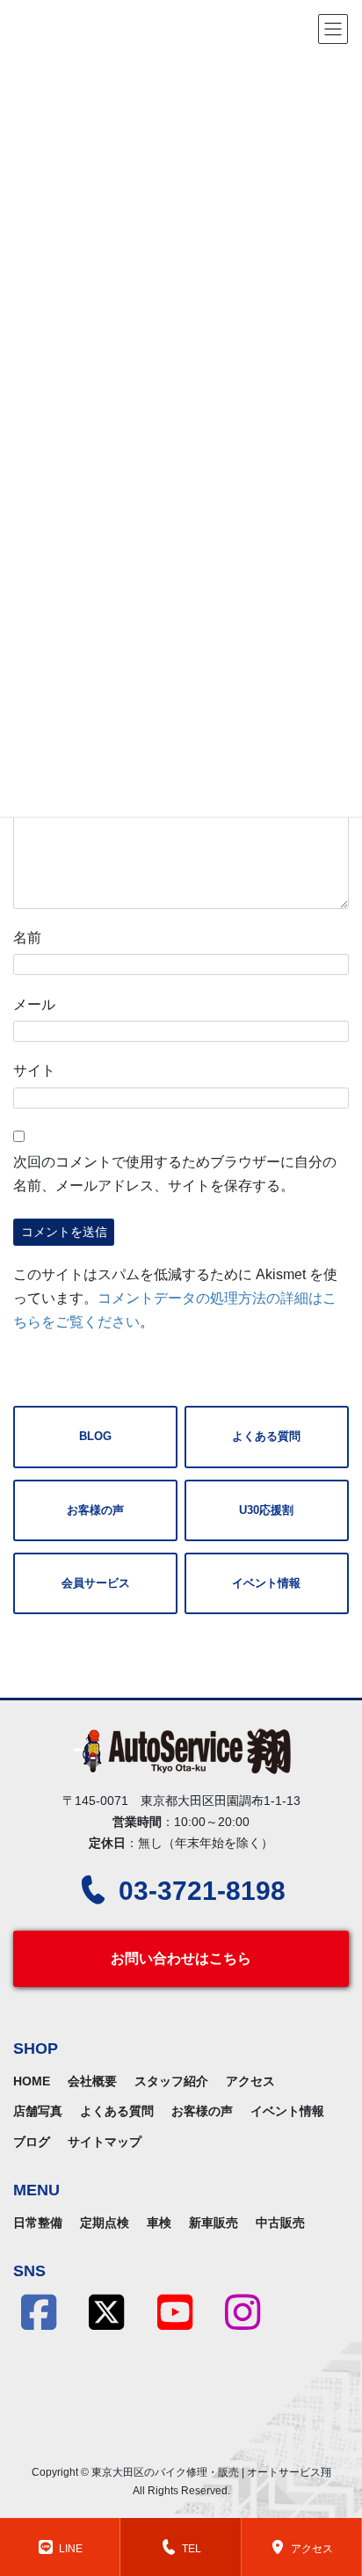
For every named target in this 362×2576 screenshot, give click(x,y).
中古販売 (280, 2223)
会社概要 (92, 2081)
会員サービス (96, 1583)
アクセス (250, 2081)
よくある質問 (266, 1436)
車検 (159, 2223)
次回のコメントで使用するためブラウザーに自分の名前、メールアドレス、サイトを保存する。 (175, 1174)
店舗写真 (38, 2111)
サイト (34, 1070)
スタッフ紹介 (171, 2081)
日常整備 (38, 2223)
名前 (27, 938)
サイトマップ (105, 2142)
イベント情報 (266, 1583)
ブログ (32, 2142)
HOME (32, 2081)
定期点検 (105, 2223)
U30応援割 (266, 1510)
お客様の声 (95, 1510)
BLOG (95, 1436)
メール (34, 1004)
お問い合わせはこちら (181, 1958)
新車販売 (214, 2223)
